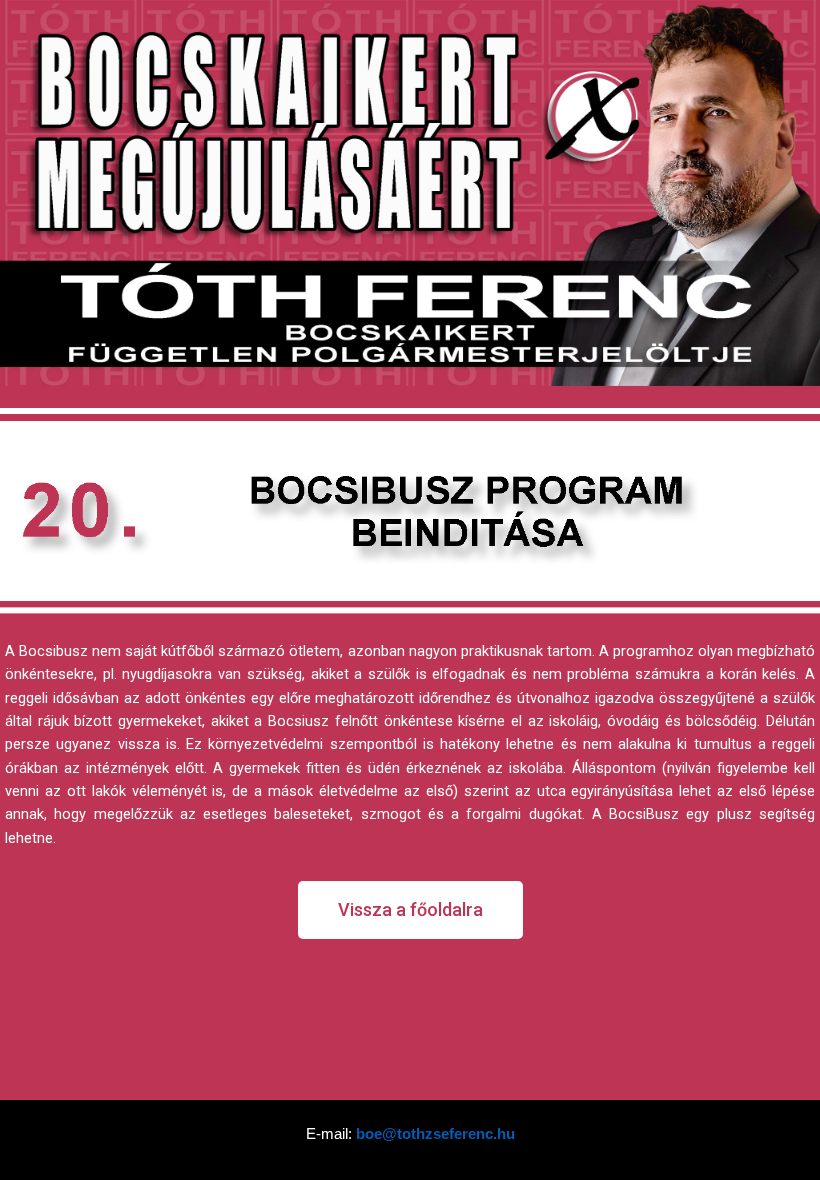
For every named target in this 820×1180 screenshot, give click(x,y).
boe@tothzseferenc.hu (435, 1134)
